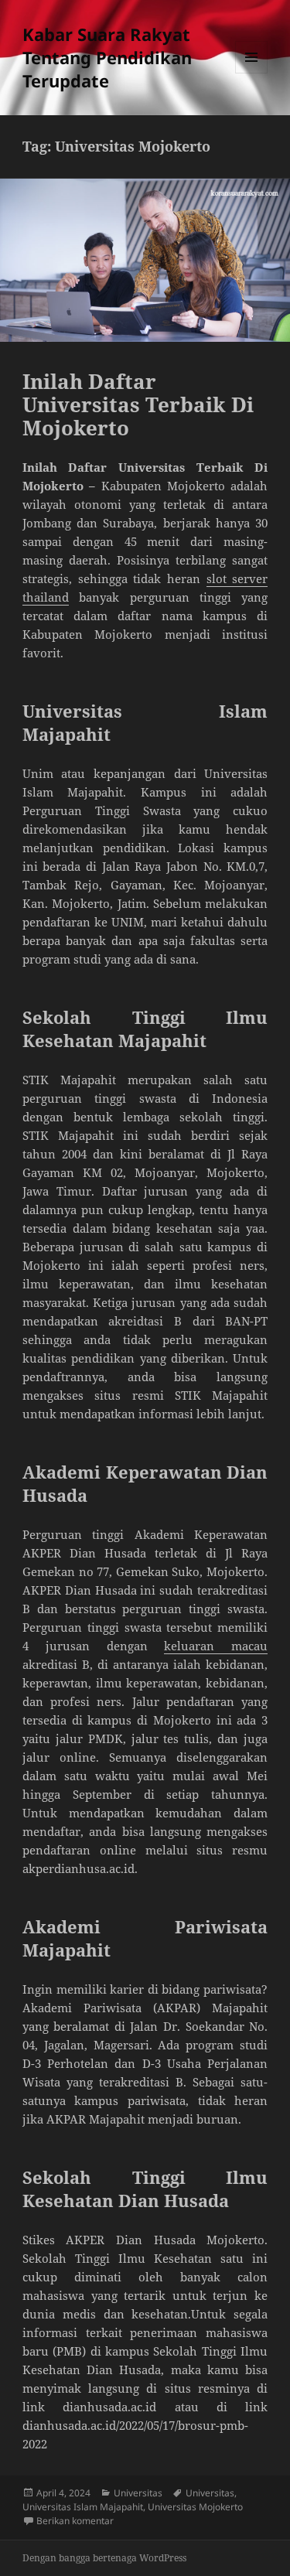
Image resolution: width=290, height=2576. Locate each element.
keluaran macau (216, 1646)
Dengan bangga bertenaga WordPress (104, 2558)
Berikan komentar (75, 2521)
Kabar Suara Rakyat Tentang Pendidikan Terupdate (107, 57)
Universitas (138, 2493)
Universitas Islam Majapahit (83, 2507)
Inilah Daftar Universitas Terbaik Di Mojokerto (138, 404)
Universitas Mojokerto (195, 2507)
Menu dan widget (252, 73)
